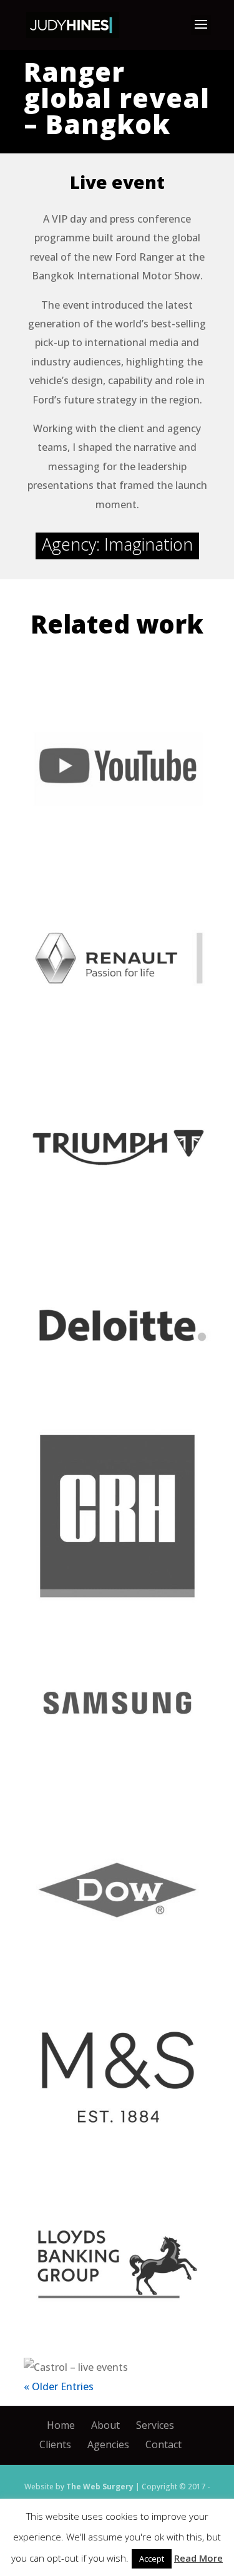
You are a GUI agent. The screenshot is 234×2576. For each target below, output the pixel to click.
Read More (198, 2558)
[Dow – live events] (117, 1890)
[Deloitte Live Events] (117, 1329)
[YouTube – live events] (117, 768)
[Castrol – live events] (117, 2367)
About (105, 2425)
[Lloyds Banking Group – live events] (117, 2264)
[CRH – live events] (117, 1516)
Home (61, 2425)
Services (155, 2425)
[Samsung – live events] (117, 1703)
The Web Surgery (100, 2487)
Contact (163, 2444)
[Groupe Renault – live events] (117, 955)
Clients (55, 2444)
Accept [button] (152, 2559)
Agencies (108, 2444)
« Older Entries (59, 2386)
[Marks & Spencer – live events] (117, 2077)
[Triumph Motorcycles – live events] (117, 1142)
